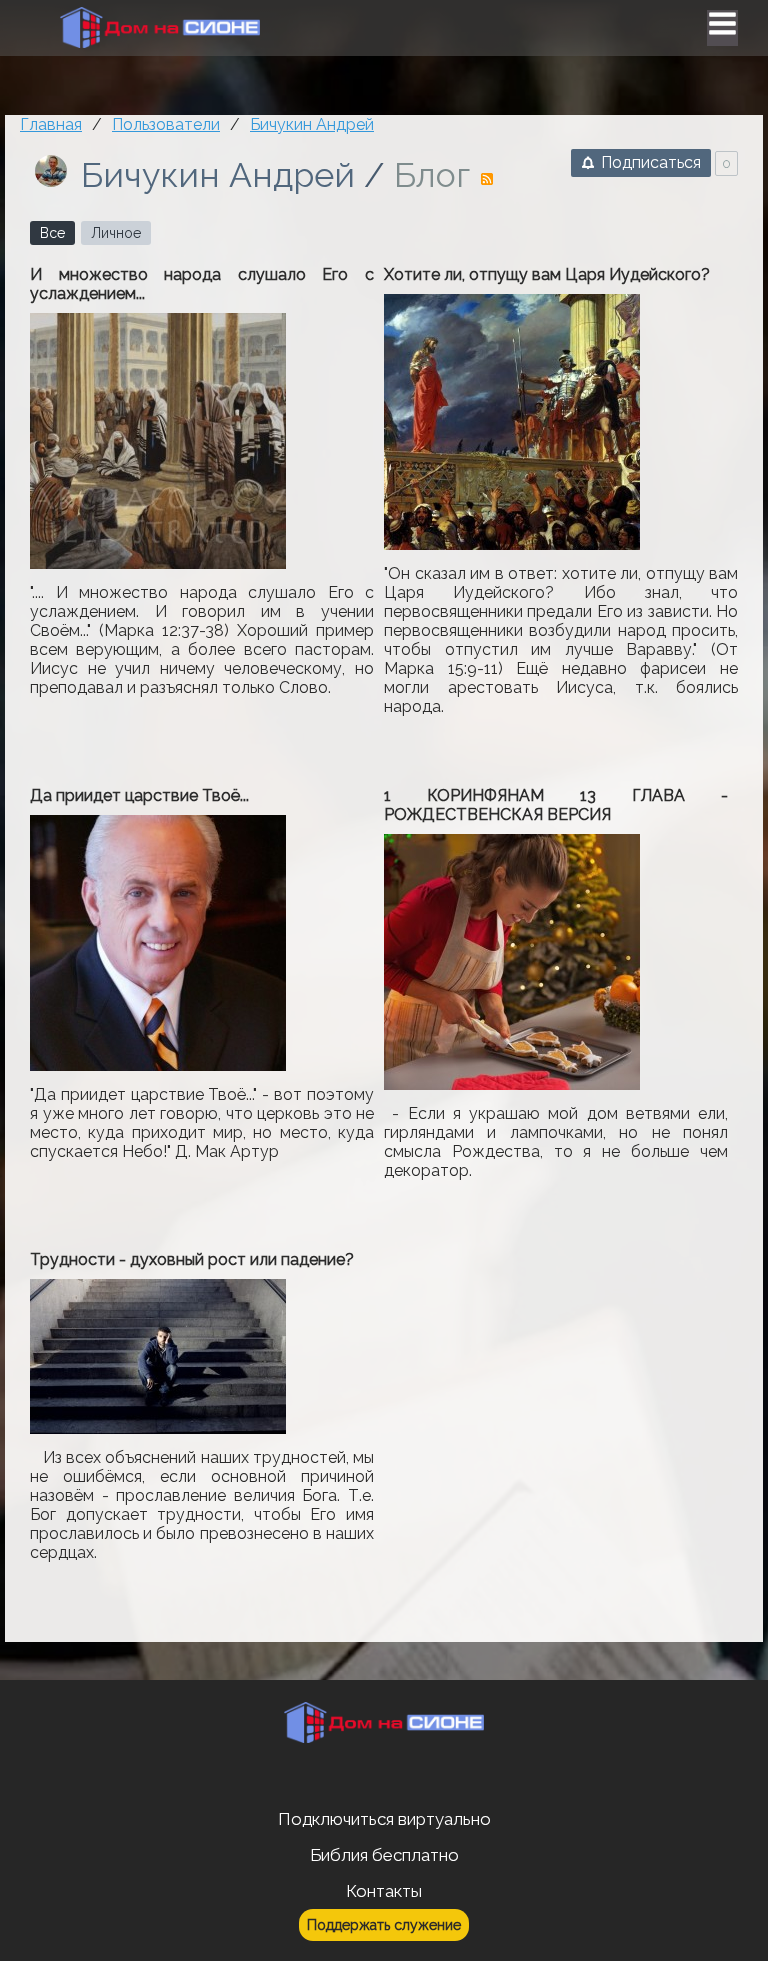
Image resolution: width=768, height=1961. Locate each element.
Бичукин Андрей (218, 175)
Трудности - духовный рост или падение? (192, 1259)
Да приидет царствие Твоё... (139, 795)
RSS (487, 179)
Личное (116, 233)
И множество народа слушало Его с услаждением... (202, 284)
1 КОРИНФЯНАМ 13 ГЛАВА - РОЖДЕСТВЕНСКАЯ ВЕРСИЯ (556, 805)
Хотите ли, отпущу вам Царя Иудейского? (547, 274)
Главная (51, 124)
